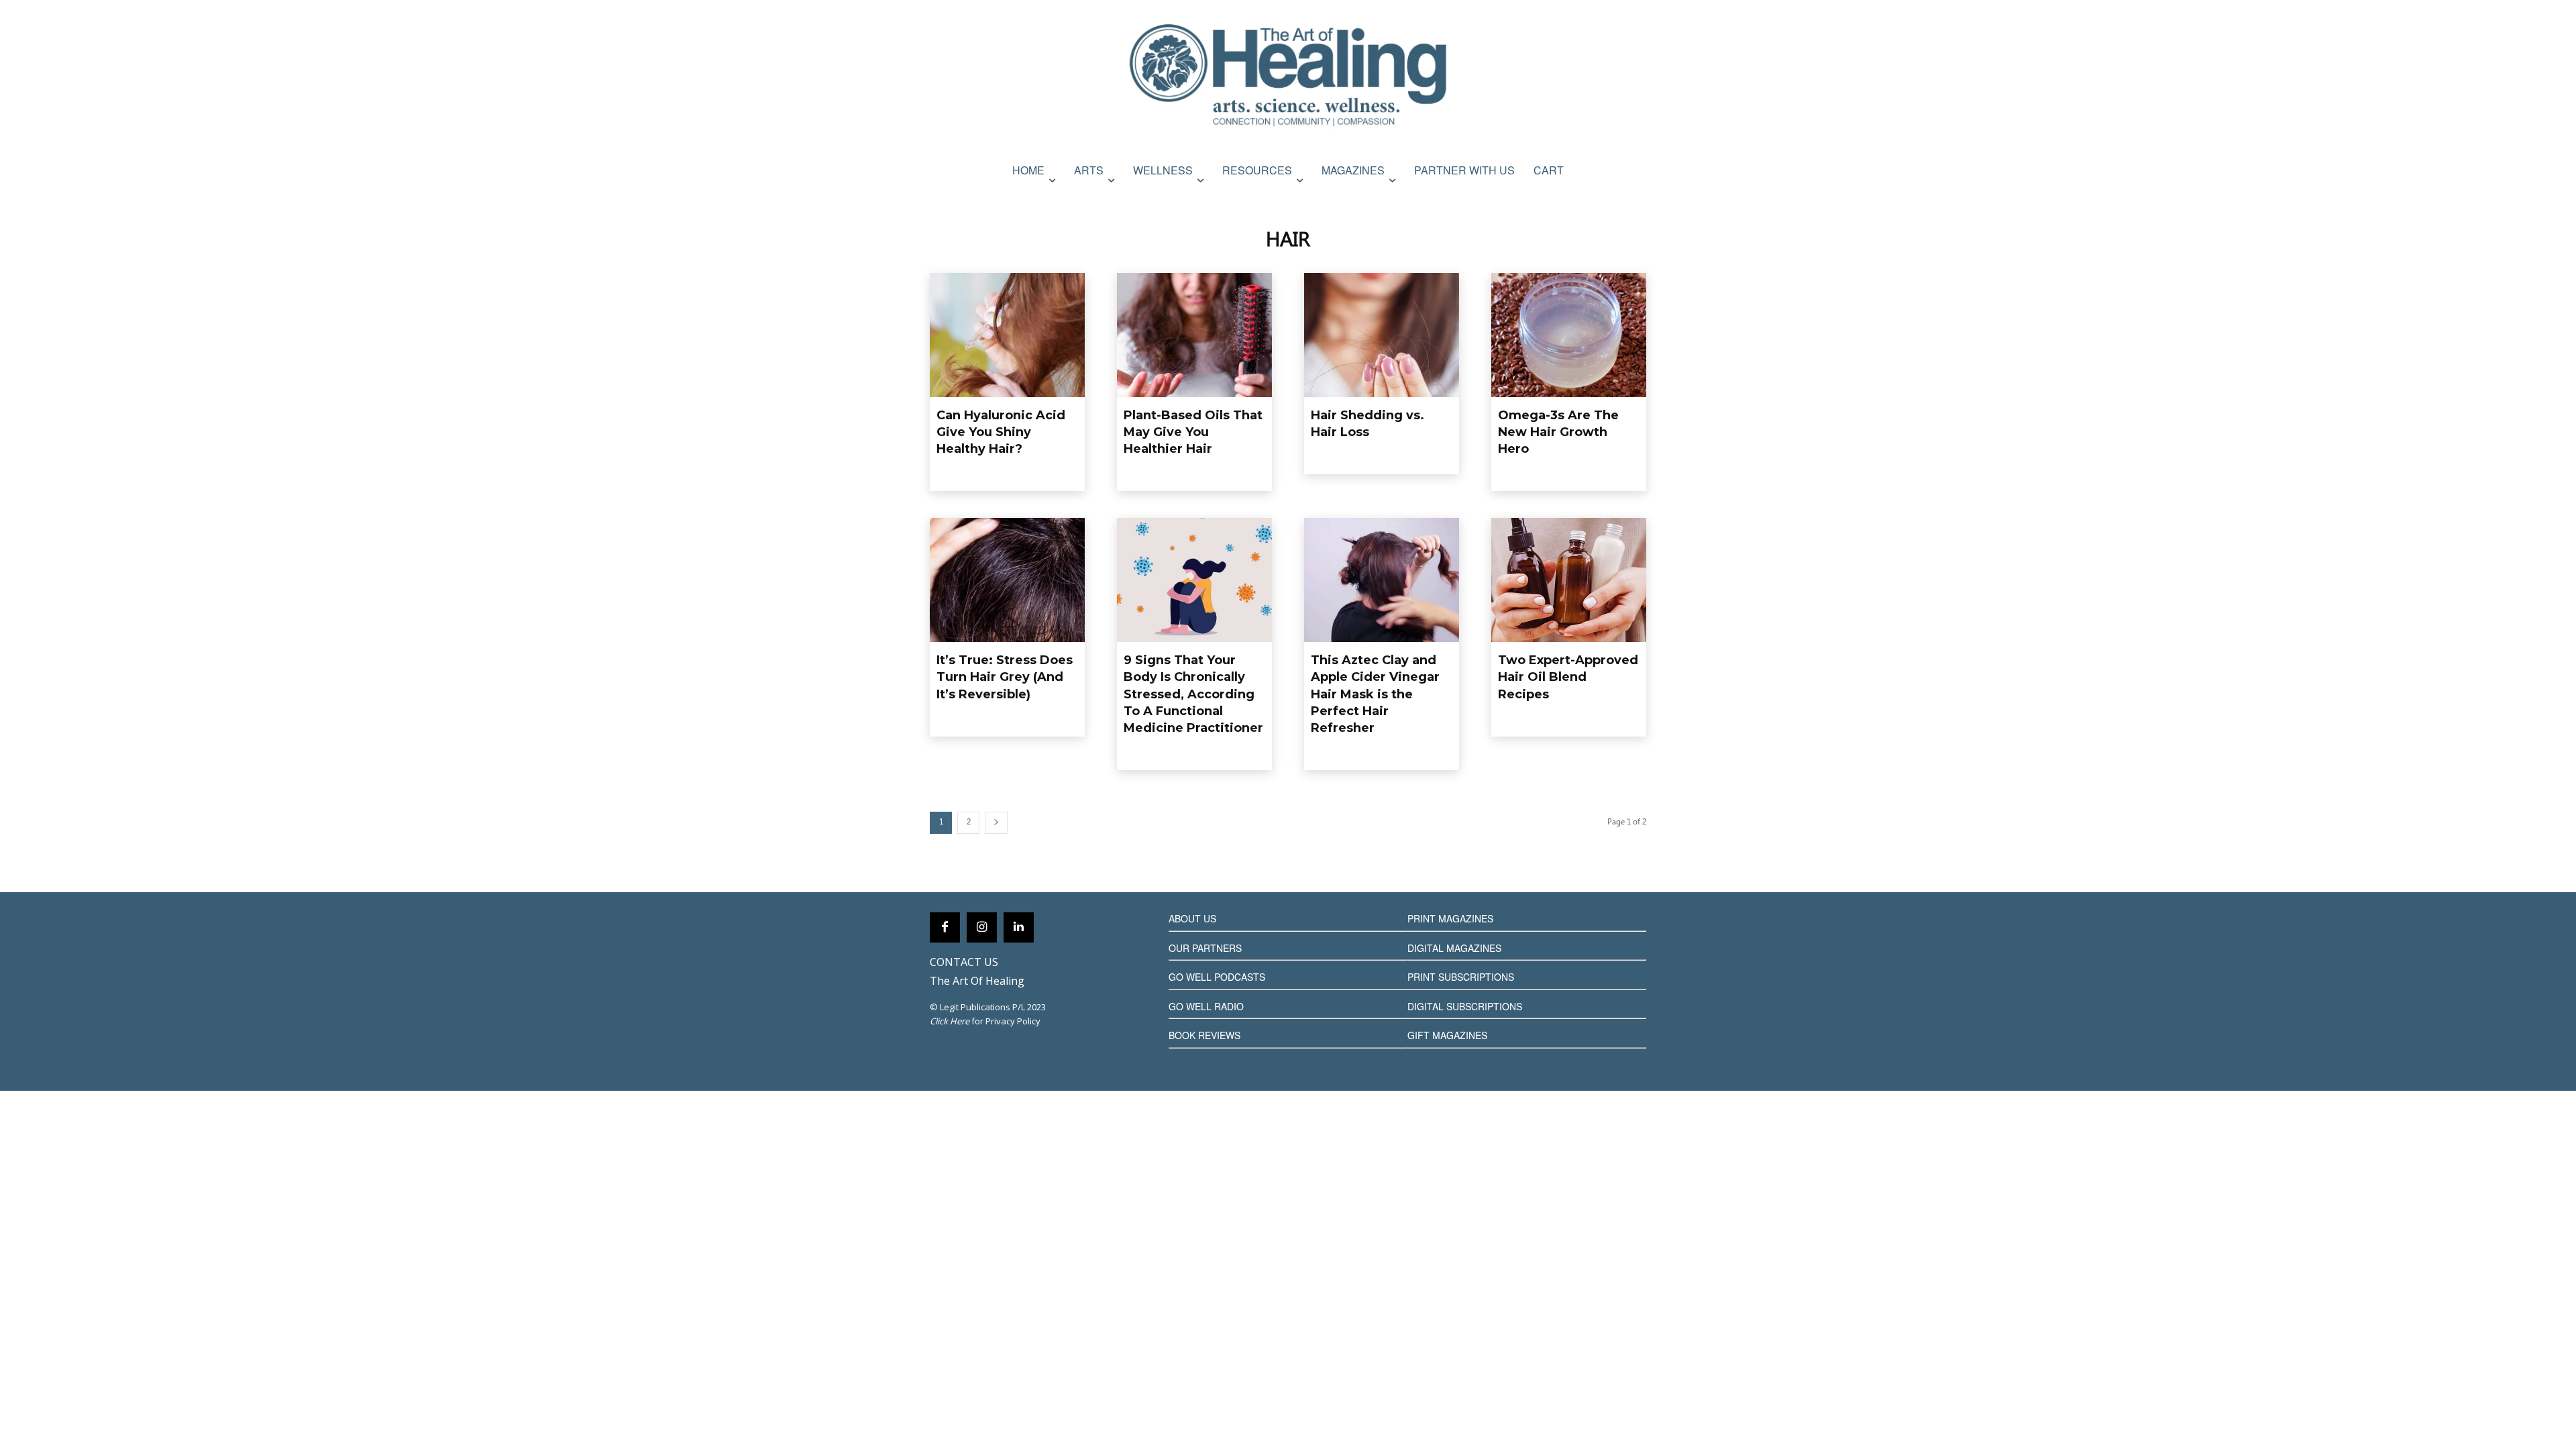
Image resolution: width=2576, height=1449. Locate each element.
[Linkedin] (1019, 927)
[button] (1632, 199)
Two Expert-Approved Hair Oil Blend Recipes (1568, 677)
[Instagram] (982, 927)
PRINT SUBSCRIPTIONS (1461, 977)
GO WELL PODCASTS (1217, 977)
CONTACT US (964, 962)
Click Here (950, 1021)
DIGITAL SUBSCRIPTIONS (1465, 1006)
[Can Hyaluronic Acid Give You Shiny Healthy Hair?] (1007, 335)
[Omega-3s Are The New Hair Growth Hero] (1569, 335)
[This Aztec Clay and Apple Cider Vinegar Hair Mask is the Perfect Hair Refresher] (1382, 580)
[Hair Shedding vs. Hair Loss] (1382, 335)
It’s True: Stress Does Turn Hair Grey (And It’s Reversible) (1005, 677)
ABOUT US (1192, 918)
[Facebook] (945, 927)
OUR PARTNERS (1205, 948)
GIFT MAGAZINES (1447, 1035)
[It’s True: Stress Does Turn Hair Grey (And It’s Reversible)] (1007, 580)
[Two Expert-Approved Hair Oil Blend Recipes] (1569, 580)
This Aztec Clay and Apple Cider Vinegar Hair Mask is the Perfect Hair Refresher (1375, 694)
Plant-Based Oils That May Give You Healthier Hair (1193, 432)
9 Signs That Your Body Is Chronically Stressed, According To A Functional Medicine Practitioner (1193, 694)
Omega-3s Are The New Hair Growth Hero (1558, 432)
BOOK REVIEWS (1204, 1035)
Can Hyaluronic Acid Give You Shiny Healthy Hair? (1001, 432)
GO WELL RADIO (1206, 1006)
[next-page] (996, 823)
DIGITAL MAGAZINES (1454, 948)
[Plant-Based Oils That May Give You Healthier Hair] (1194, 335)
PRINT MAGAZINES (1450, 918)
